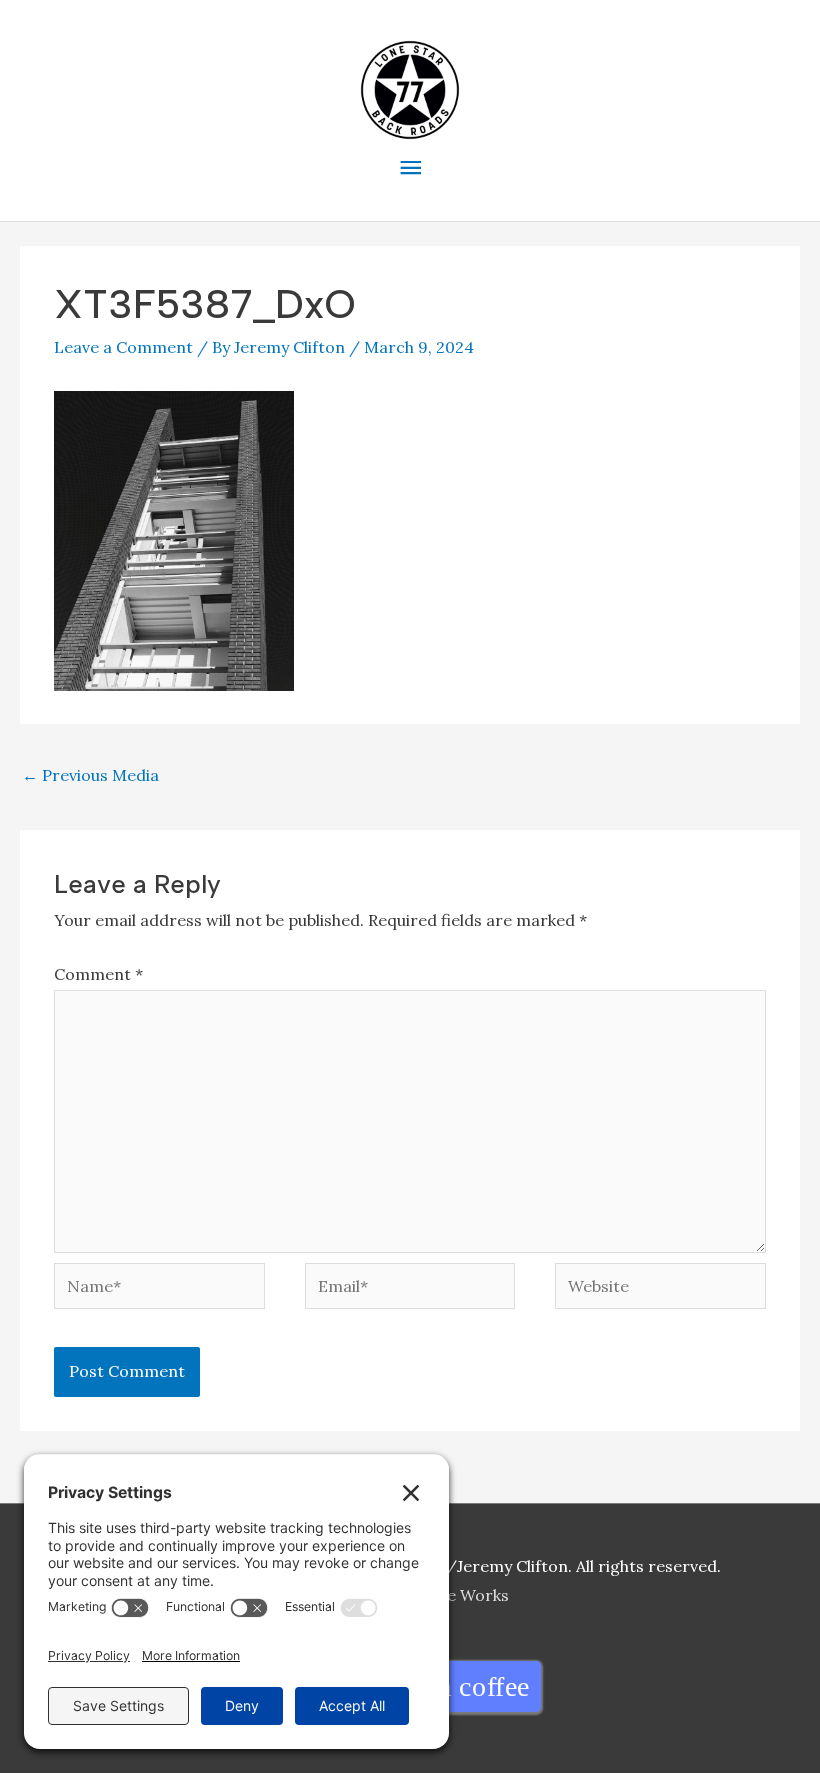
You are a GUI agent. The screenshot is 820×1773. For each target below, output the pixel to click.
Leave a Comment (123, 347)
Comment (98, 974)
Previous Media (90, 775)
